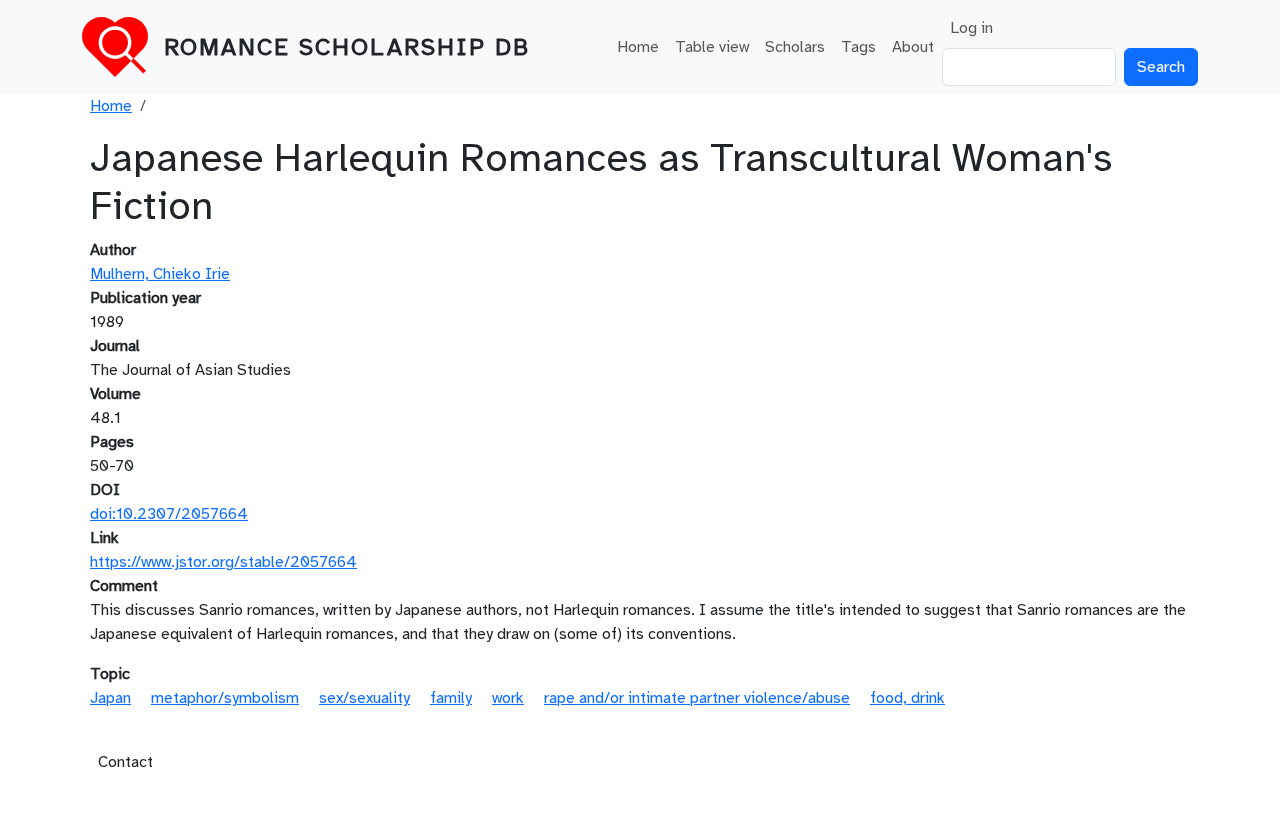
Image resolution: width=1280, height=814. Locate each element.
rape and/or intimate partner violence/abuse (697, 698)
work (508, 698)
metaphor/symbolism (225, 698)
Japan (110, 698)
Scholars (795, 47)
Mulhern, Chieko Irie (160, 274)
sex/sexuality (364, 698)
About (913, 47)
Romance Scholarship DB (347, 47)
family (451, 698)
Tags (858, 47)
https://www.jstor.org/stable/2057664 (223, 562)
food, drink (907, 698)
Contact (125, 762)
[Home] (123, 47)
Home (638, 47)
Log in (971, 28)
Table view (712, 47)
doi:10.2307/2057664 (169, 514)
